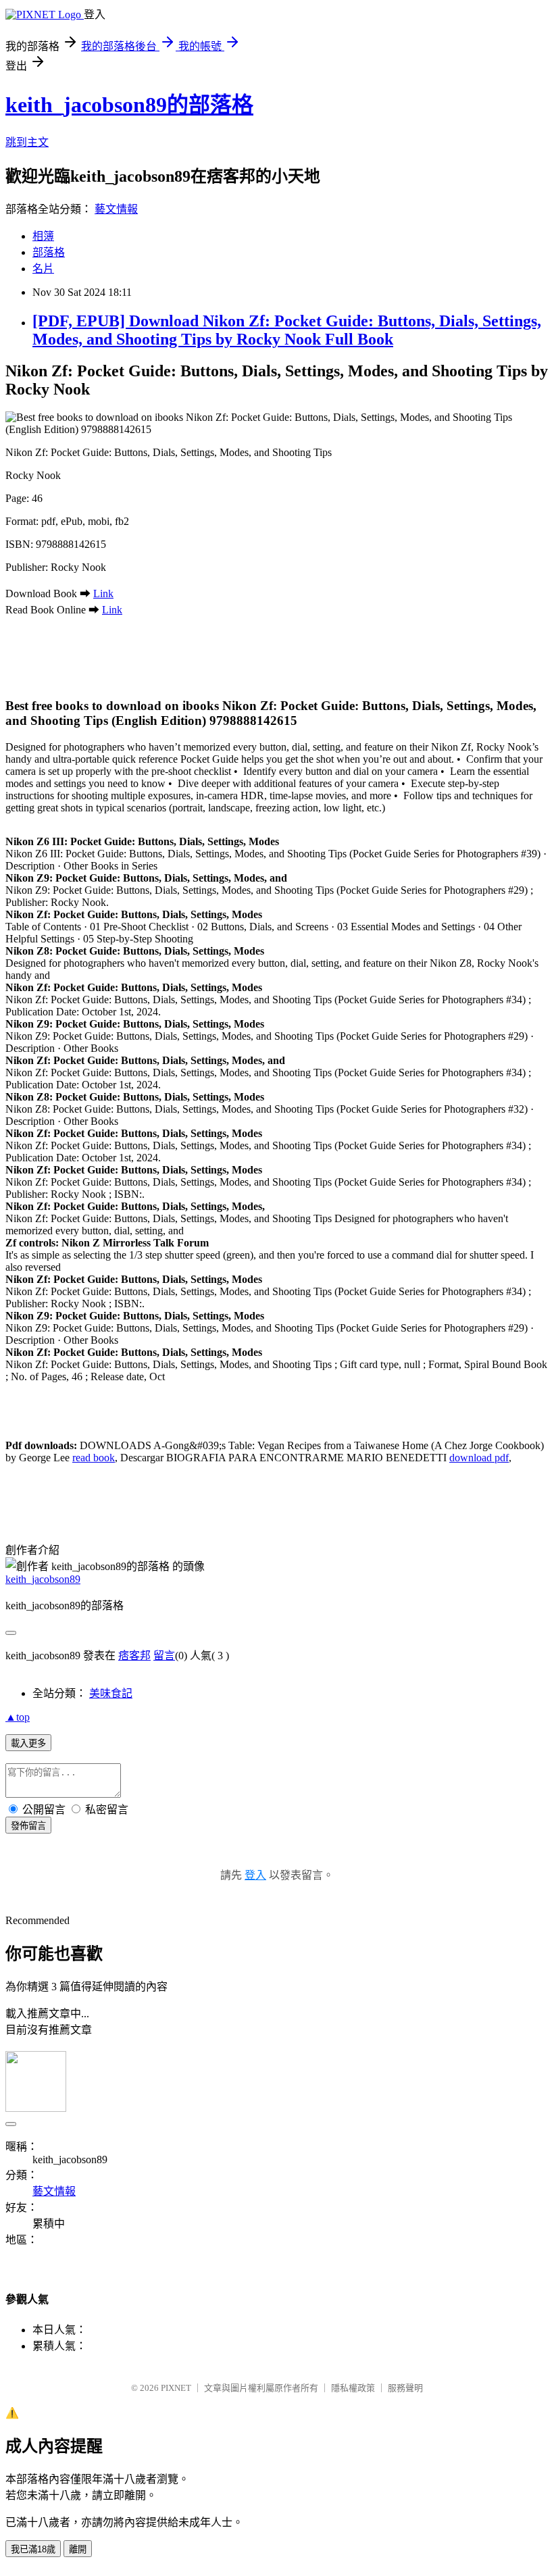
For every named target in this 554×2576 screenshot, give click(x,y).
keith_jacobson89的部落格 (129, 105)
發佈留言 (28, 1826)
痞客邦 (134, 1656)
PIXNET (176, 2388)
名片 (43, 269)
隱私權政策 (353, 2388)
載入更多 (28, 1743)
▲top (18, 1717)
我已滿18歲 (33, 2549)
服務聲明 (405, 2388)
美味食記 (111, 1693)
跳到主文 (27, 142)
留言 (164, 1656)
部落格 (49, 252)
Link (103, 594)
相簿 (43, 236)
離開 (78, 2549)
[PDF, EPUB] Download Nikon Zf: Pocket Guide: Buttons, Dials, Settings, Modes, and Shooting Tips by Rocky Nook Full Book (287, 330)
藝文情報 (116, 209)
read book (94, 1458)
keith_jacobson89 (43, 1579)
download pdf (479, 1458)
